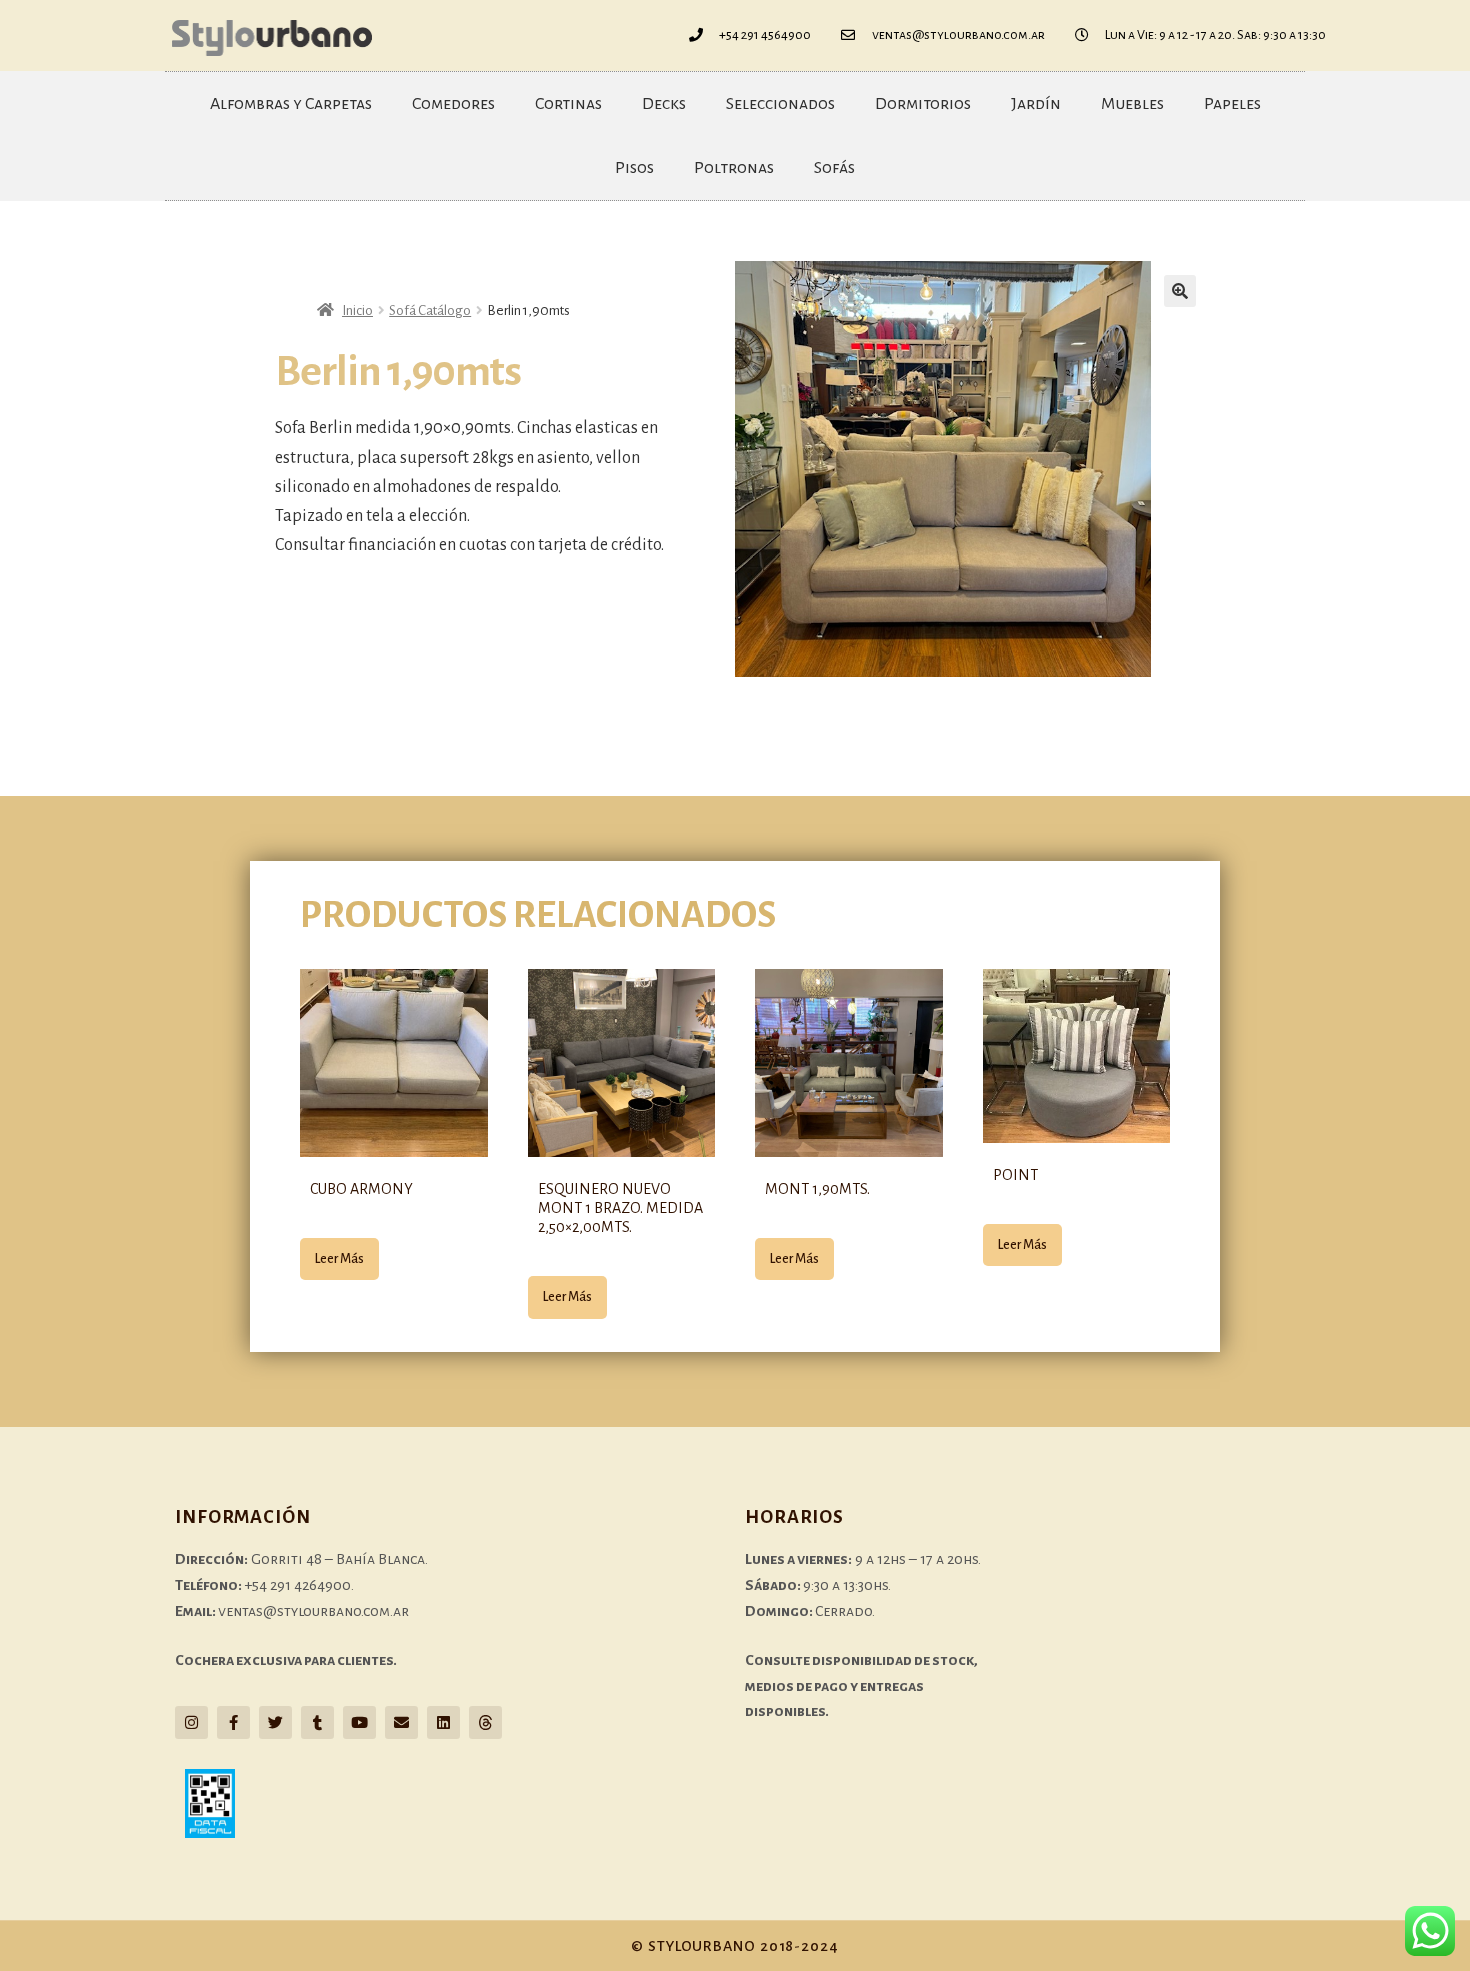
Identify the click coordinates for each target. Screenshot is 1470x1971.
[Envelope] (401, 1722)
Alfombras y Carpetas (291, 104)
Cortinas (568, 104)
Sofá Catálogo (430, 310)
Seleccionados (780, 104)
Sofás (834, 168)
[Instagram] (191, 1722)
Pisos (634, 168)
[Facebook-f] (233, 1722)
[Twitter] (275, 1722)
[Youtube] (359, 1722)
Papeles (1232, 104)
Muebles (1132, 104)
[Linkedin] (443, 1722)
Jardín (1036, 104)
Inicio (357, 310)
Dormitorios (923, 104)
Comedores (453, 104)
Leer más (339, 1259)
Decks (664, 104)
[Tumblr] (317, 1722)
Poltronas (734, 168)
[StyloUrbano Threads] (485, 1722)
